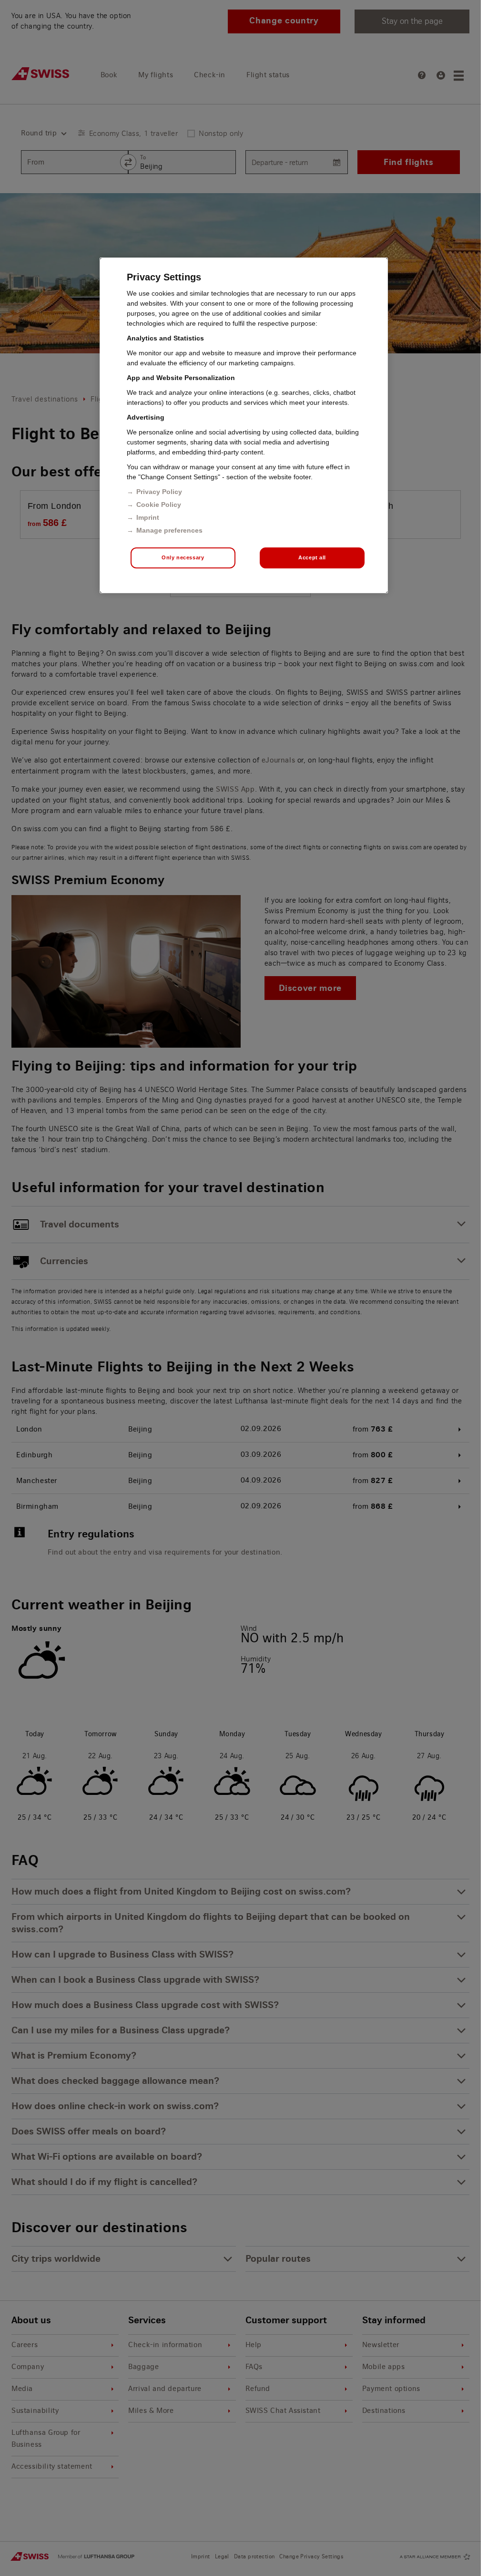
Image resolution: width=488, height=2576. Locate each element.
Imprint (148, 517)
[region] (244, 425)
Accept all (312, 557)
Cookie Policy (159, 505)
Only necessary (183, 557)
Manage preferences (169, 530)
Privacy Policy (159, 492)
